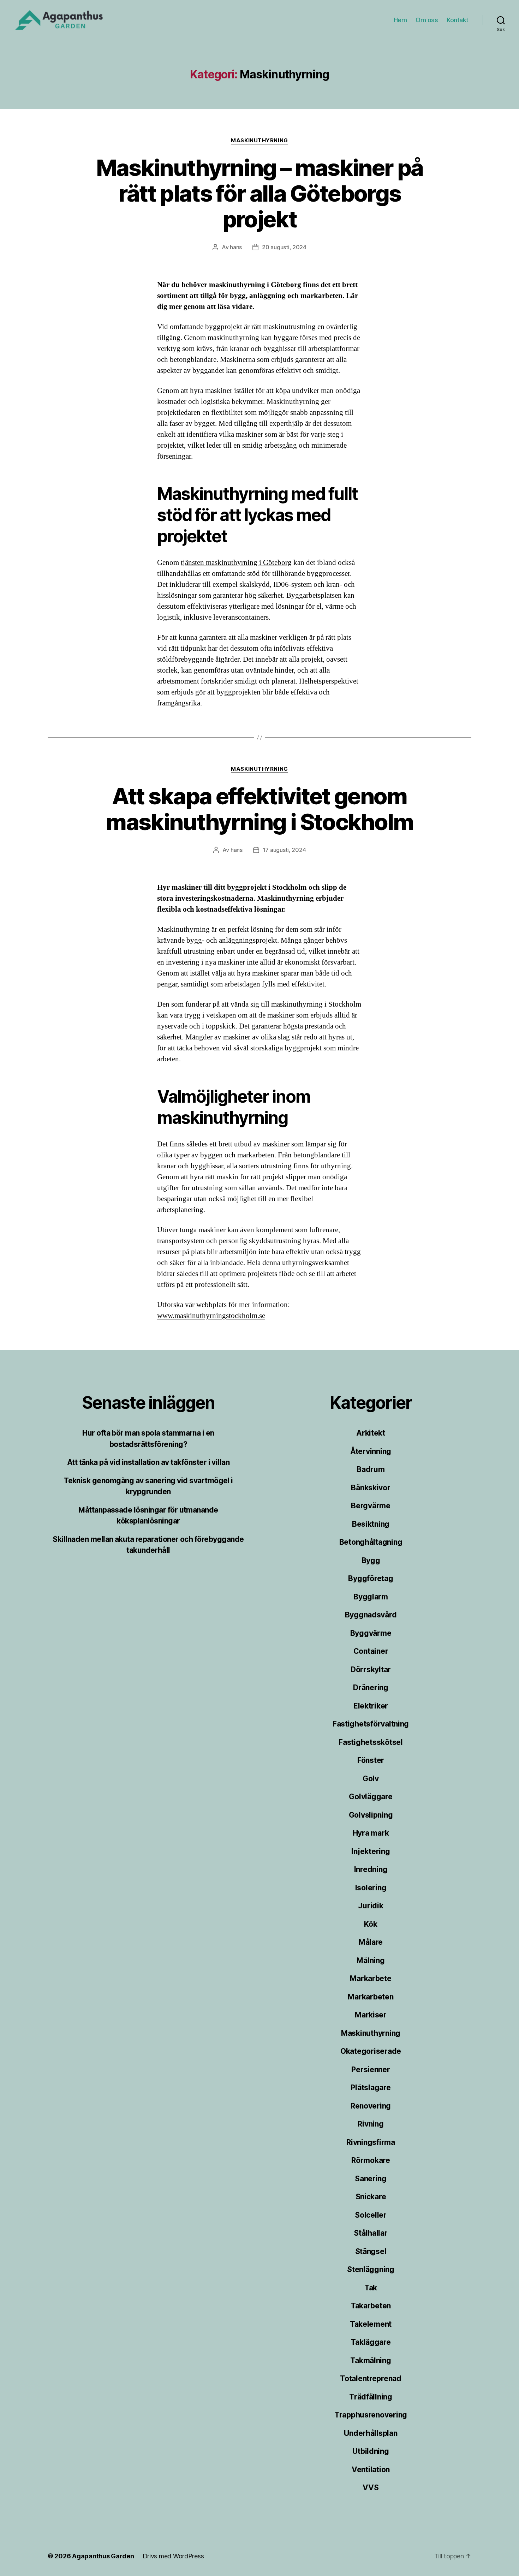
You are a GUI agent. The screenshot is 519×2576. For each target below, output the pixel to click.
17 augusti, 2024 (284, 850)
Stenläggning (371, 2269)
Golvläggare (371, 1797)
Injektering (371, 1851)
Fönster (371, 1760)
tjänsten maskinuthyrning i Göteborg (236, 563)
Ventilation (371, 2470)
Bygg (371, 1560)
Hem (400, 20)
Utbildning (371, 2451)
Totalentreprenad (371, 2378)
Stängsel (371, 2251)
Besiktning (371, 1524)
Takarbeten (371, 2306)
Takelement (371, 2324)
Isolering (371, 1888)
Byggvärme (371, 1633)
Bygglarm (371, 1597)
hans (236, 247)
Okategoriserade (371, 2051)
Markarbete (371, 1978)
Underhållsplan (371, 2433)
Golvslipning (371, 1815)
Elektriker (371, 1706)
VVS (371, 2488)
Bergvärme (371, 1506)
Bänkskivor (371, 1488)
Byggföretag (371, 1578)
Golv (371, 1779)
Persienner (371, 2070)
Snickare (371, 2197)
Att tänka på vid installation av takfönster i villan (148, 1462)
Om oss (427, 20)
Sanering (371, 2179)
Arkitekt (371, 1433)
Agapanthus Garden (103, 2556)
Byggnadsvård (371, 1615)
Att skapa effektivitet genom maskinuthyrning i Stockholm (259, 809)
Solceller (371, 2215)
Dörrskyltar (371, 1669)
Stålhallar (371, 2233)
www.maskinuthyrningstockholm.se (211, 1316)
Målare (371, 1942)
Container (371, 1651)
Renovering (371, 2106)
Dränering (371, 1687)
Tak (371, 2288)
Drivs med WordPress (173, 2556)
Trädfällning (371, 2397)
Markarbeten (371, 1997)
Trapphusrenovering (371, 2415)
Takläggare (371, 2342)
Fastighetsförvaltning (371, 1724)
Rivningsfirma (371, 2142)
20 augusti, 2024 (284, 247)
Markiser (371, 2015)
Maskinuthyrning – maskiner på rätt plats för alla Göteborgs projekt (260, 193)
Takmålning (371, 2360)
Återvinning (371, 1451)
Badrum (371, 1469)
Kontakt (458, 20)
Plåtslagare (371, 2088)
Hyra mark (371, 1833)
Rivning (371, 2124)
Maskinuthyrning (259, 141)
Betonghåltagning (371, 1542)
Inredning (371, 1869)
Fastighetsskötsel (371, 1742)
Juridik (371, 1906)
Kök (371, 1924)
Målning (371, 1960)
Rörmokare (371, 2160)
